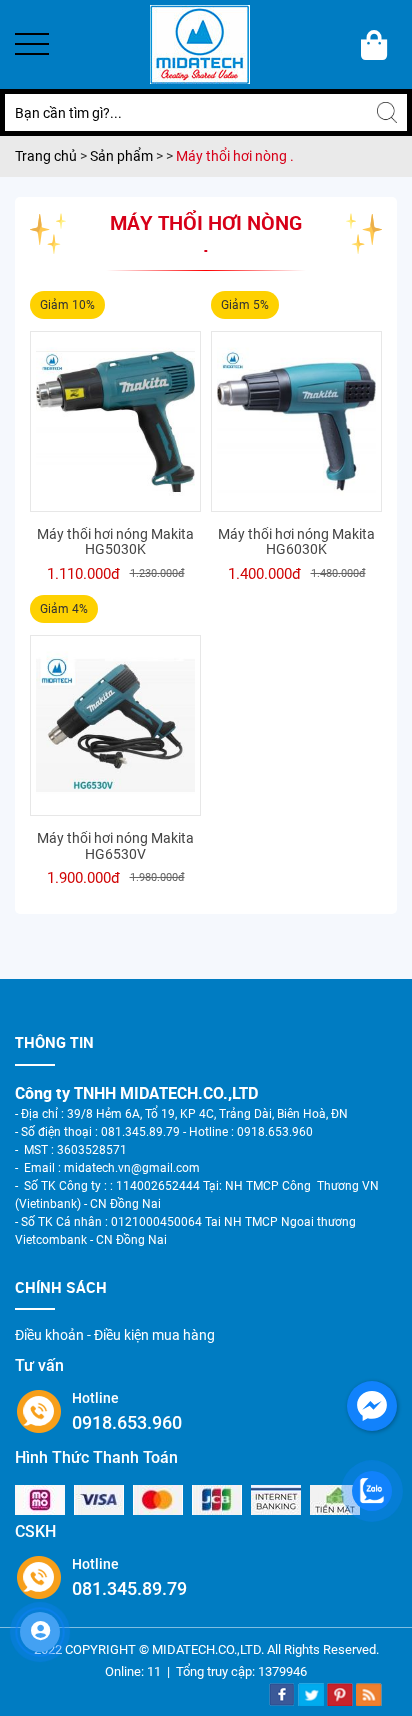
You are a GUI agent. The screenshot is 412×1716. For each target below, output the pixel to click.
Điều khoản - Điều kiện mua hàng (115, 1335)
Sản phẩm (123, 156)
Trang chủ (47, 156)
